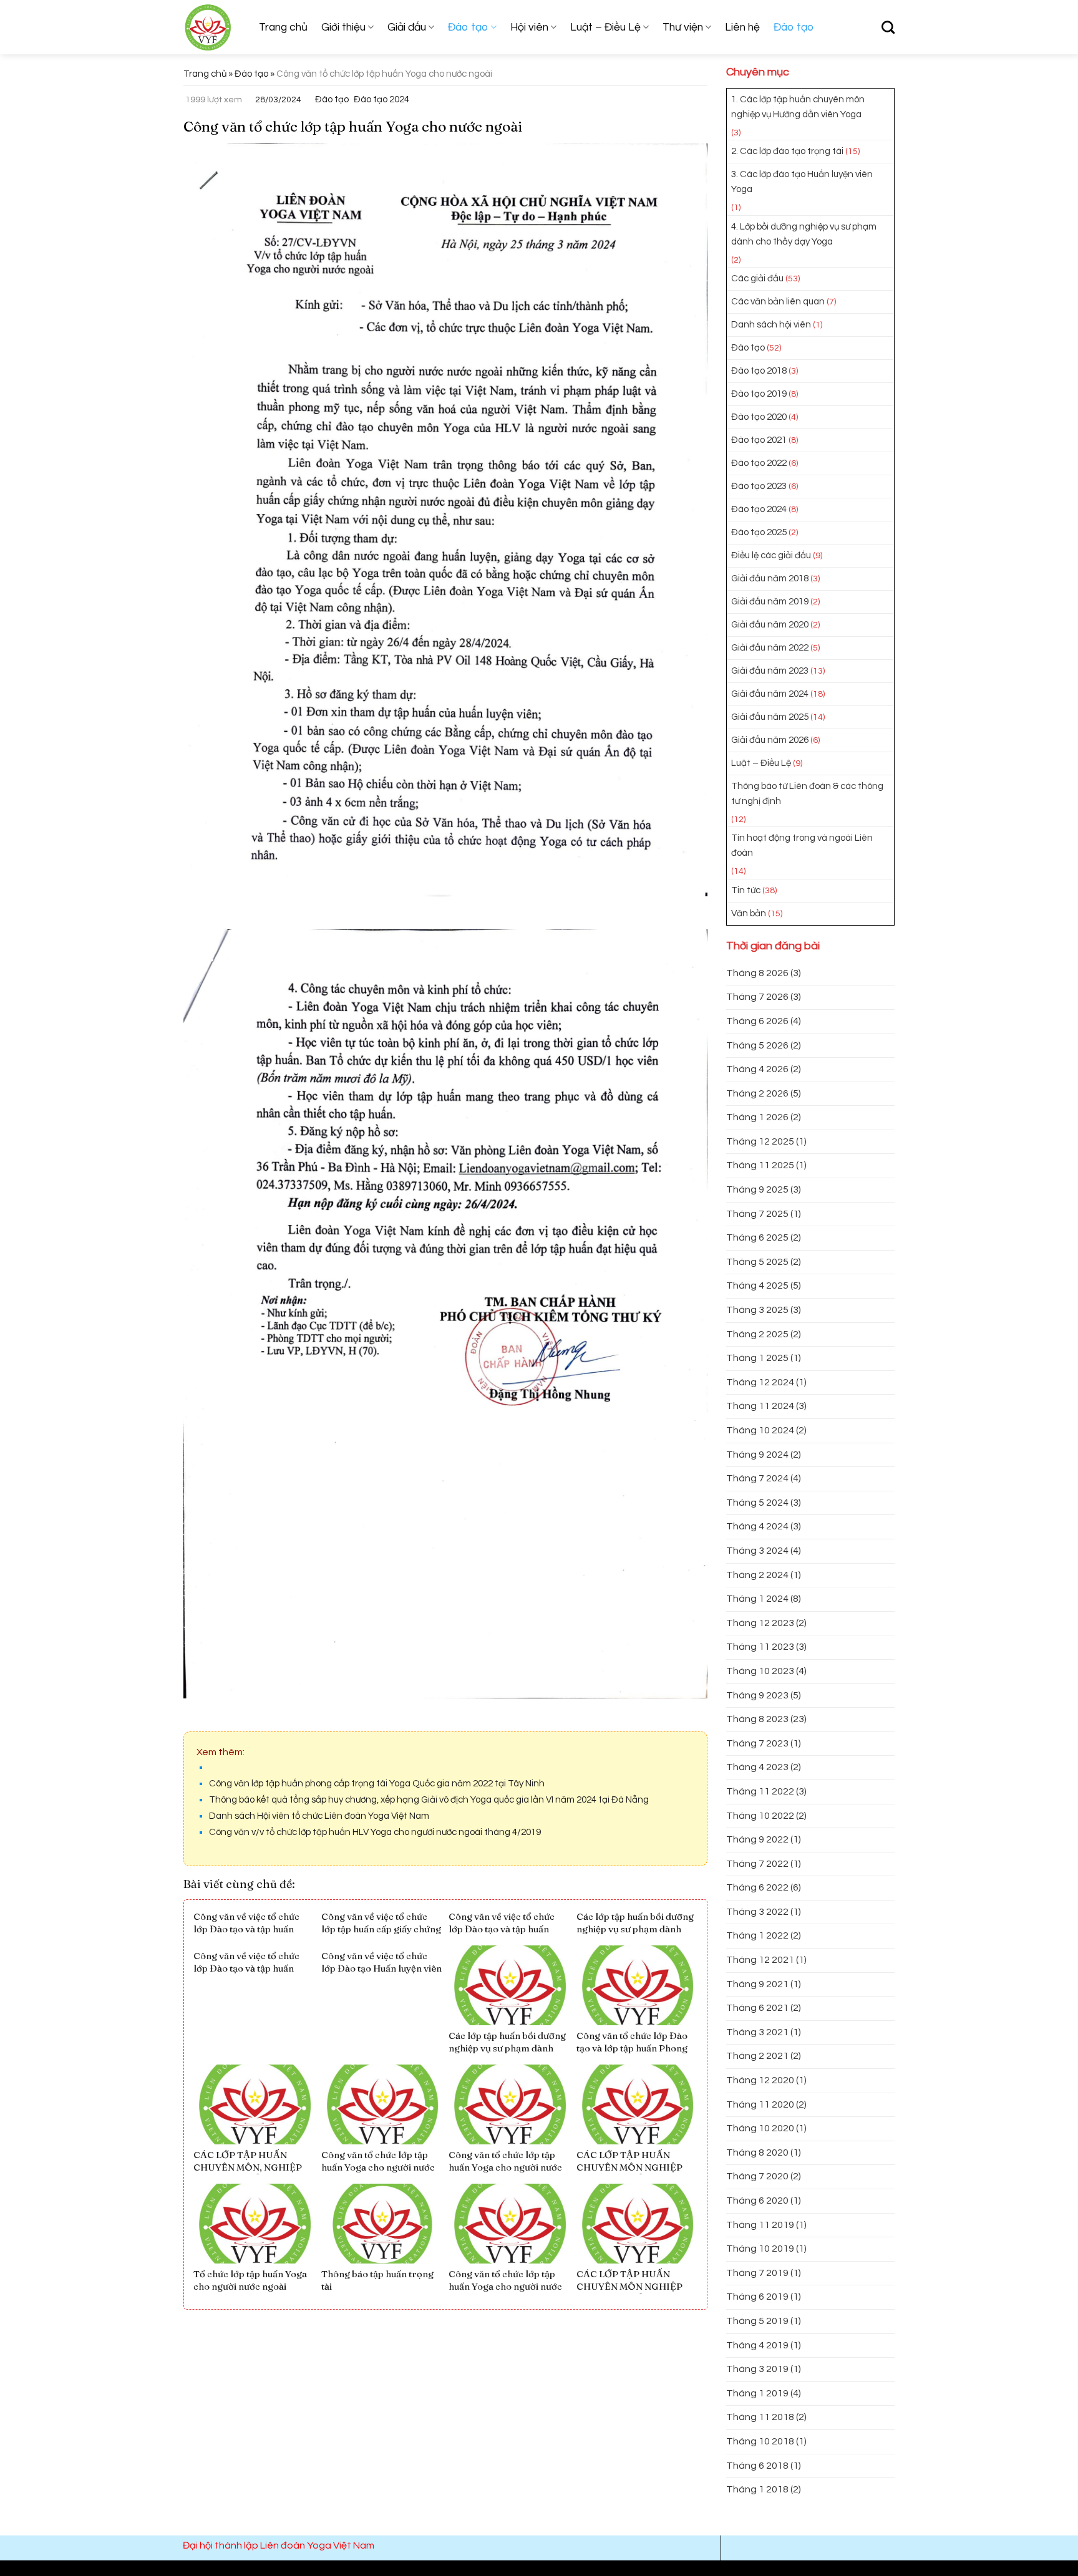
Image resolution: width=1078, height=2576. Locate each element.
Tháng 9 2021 (757, 1984)
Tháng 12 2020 (760, 2080)
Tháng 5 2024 (757, 1503)
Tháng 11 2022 (760, 1791)
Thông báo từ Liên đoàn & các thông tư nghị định (807, 794)
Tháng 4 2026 (757, 1069)
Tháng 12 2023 (760, 1623)
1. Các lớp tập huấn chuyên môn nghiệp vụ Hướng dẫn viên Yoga (798, 107)
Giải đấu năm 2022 (770, 648)
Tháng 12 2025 (760, 1141)
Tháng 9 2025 (757, 1189)
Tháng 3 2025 (757, 1310)
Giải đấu (407, 27)
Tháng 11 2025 (760, 1165)
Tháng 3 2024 (757, 1551)
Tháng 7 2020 (757, 2176)
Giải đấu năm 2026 (770, 740)
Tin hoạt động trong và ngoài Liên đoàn (802, 845)
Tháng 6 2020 (757, 2201)
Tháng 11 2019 (760, 2225)
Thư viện (683, 27)
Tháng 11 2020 (760, 2104)
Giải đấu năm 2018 (770, 579)
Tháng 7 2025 (757, 1214)
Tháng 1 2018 (757, 2489)
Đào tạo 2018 (759, 371)
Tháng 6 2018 (757, 2466)
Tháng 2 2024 (757, 1575)
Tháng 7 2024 (757, 1478)
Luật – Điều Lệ (605, 27)
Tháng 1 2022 (757, 1935)
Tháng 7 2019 (757, 2273)
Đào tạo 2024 (381, 99)
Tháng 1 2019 (757, 2393)
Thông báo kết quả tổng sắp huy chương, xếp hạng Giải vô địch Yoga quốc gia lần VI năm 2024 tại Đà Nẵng (429, 1800)
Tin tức (746, 890)
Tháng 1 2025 (757, 1358)
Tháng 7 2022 (757, 1864)
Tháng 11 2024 (760, 1406)
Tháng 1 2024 (757, 1599)
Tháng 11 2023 (760, 1647)
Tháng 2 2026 (757, 1093)
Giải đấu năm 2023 (770, 671)
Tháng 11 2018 (760, 2417)
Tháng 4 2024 (757, 1526)
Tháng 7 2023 (757, 1743)
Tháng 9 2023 (757, 1695)
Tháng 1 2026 (757, 1117)
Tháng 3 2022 (757, 1912)
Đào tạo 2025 (759, 532)
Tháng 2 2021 (757, 2056)
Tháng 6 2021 (757, 2008)
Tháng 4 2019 (757, 2345)
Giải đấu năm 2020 (770, 625)
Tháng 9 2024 (757, 1455)
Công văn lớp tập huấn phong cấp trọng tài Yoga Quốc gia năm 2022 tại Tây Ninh (377, 1784)
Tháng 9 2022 (757, 1839)
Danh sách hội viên (771, 325)
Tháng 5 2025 (757, 1262)
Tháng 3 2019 (757, 2369)
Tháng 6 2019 (757, 2297)
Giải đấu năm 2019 (770, 602)
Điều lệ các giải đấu (771, 555)
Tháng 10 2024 (760, 1430)
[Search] (888, 27)
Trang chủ (283, 27)
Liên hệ (742, 27)
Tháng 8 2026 (757, 973)
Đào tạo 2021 (759, 440)
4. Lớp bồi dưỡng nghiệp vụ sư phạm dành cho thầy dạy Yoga (804, 234)
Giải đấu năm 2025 (770, 717)
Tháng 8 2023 (757, 1719)
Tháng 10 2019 (760, 2249)
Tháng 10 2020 (760, 2128)
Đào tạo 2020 (759, 417)
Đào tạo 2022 (759, 463)
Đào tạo (468, 27)
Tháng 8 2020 (757, 2152)
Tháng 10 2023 (760, 1671)
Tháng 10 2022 (760, 1816)
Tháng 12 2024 (760, 1382)
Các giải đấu (757, 278)
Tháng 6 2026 (757, 1021)
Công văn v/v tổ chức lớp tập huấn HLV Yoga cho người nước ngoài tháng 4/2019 (375, 1832)
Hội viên (529, 27)
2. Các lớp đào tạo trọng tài (787, 151)
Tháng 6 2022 (757, 1887)
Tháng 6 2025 (757, 1237)
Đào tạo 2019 (759, 394)
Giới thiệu (343, 27)
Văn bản (749, 913)
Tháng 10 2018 (760, 2441)
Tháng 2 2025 (757, 1334)
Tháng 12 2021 (760, 1960)
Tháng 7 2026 (757, 997)
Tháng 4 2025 (757, 1286)
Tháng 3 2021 (757, 2032)
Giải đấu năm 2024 (770, 694)
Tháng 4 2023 (757, 1767)
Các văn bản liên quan (778, 302)
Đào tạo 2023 (759, 486)
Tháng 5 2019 (757, 2321)
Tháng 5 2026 (757, 1045)
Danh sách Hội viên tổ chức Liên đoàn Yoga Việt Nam (319, 1816)
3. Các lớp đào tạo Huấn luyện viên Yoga (802, 182)
